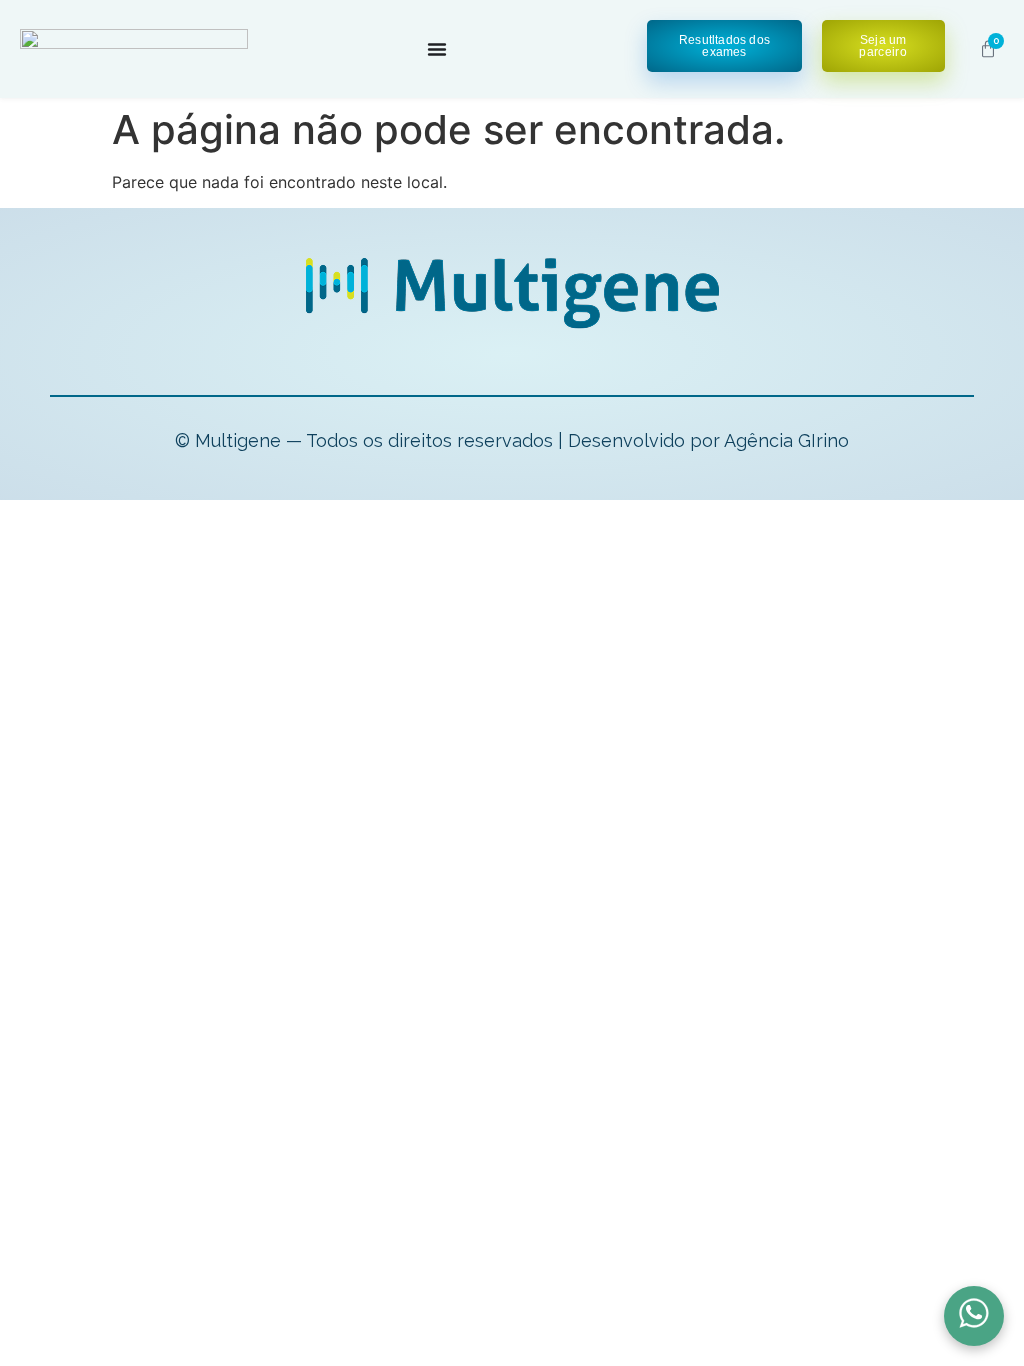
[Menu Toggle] (437, 49)
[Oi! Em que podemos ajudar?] (974, 1316)
